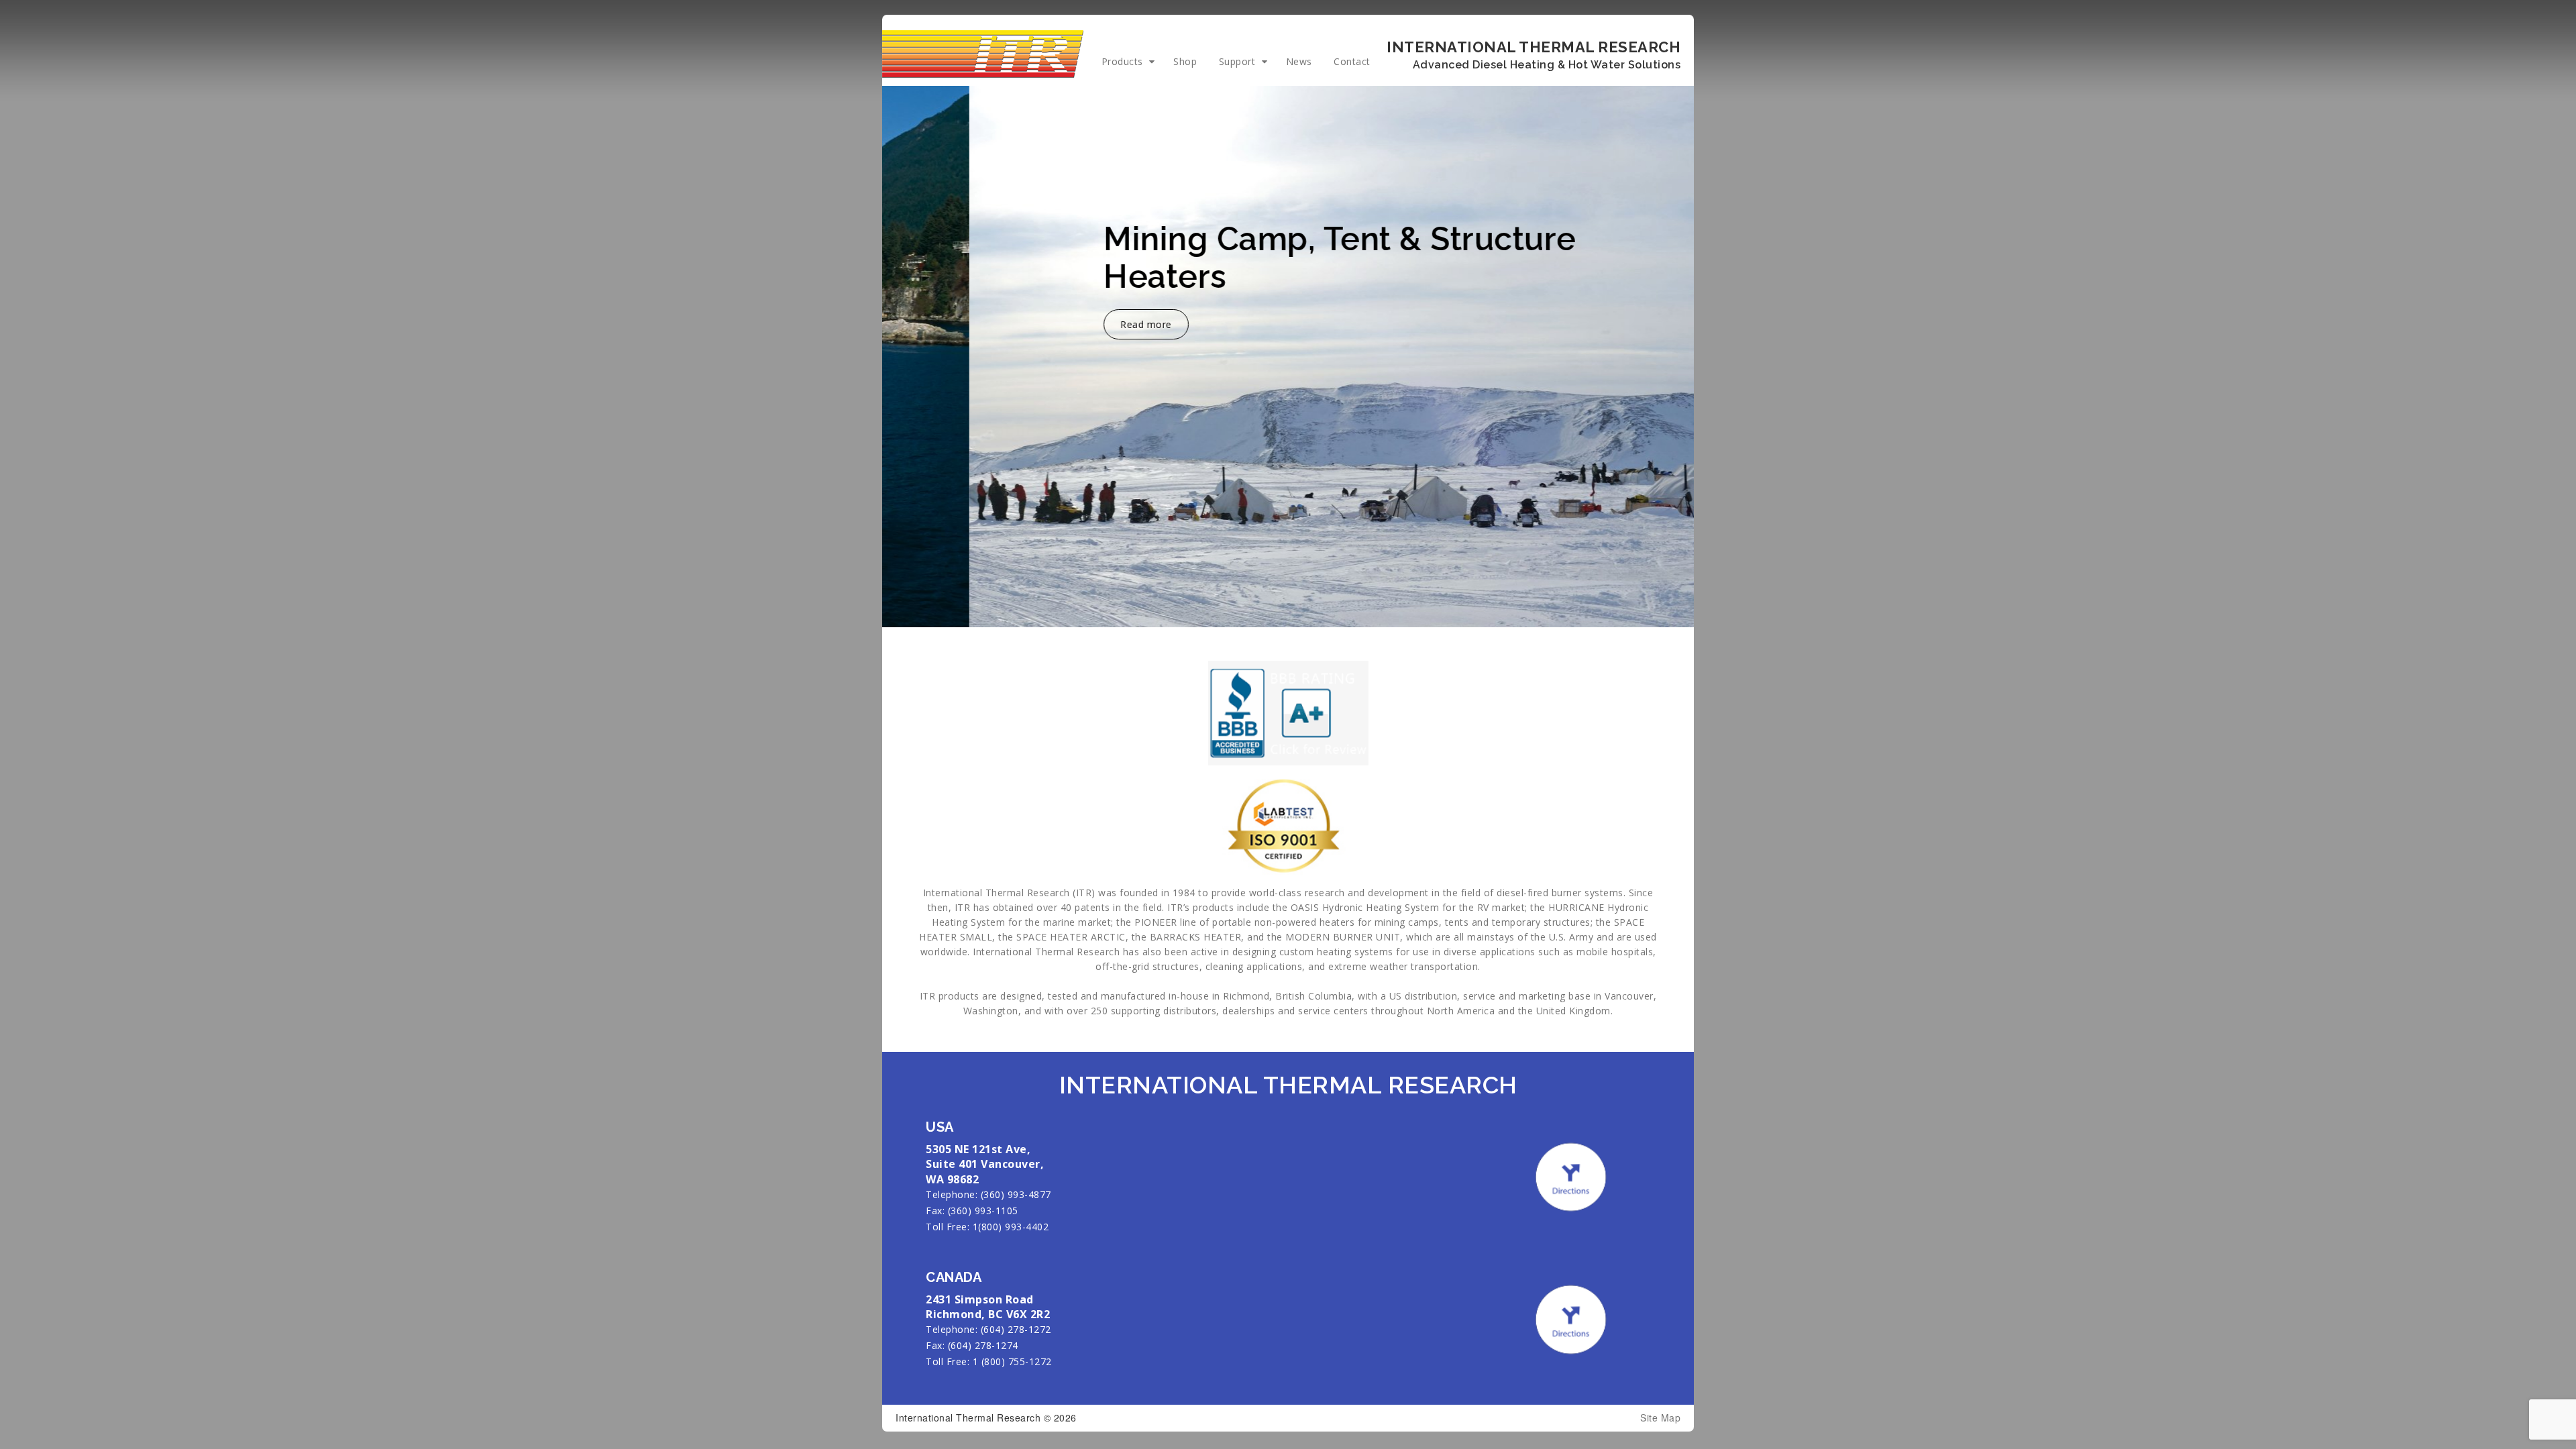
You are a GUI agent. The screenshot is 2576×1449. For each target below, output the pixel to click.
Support (1237, 61)
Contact (1352, 61)
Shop (1185, 61)
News (1299, 61)
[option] (1288, 357)
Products (1122, 61)
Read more (1059, 324)
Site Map (1660, 1418)
